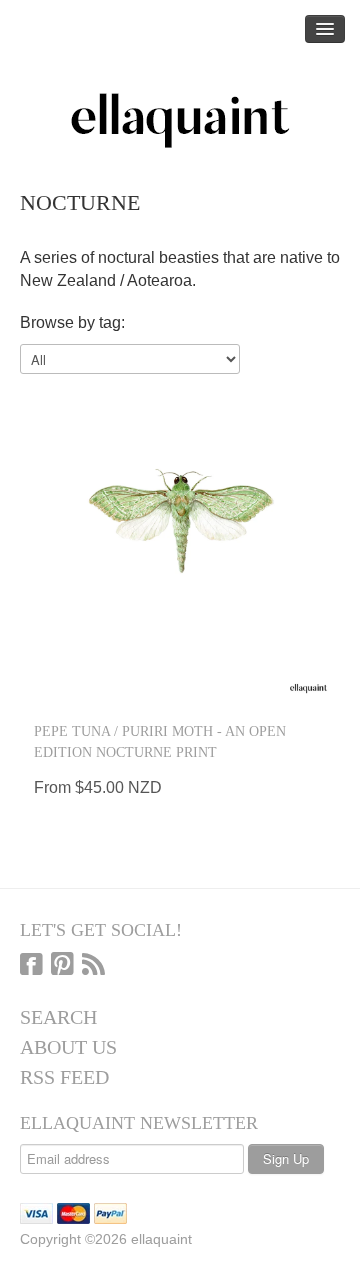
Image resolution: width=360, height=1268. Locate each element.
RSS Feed (64, 1077)
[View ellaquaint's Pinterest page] (62, 966)
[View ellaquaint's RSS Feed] (93, 966)
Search (58, 1017)
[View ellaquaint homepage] (180, 121)
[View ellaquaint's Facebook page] (31, 966)
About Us (68, 1047)
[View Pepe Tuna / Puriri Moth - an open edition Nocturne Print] (180, 543)
